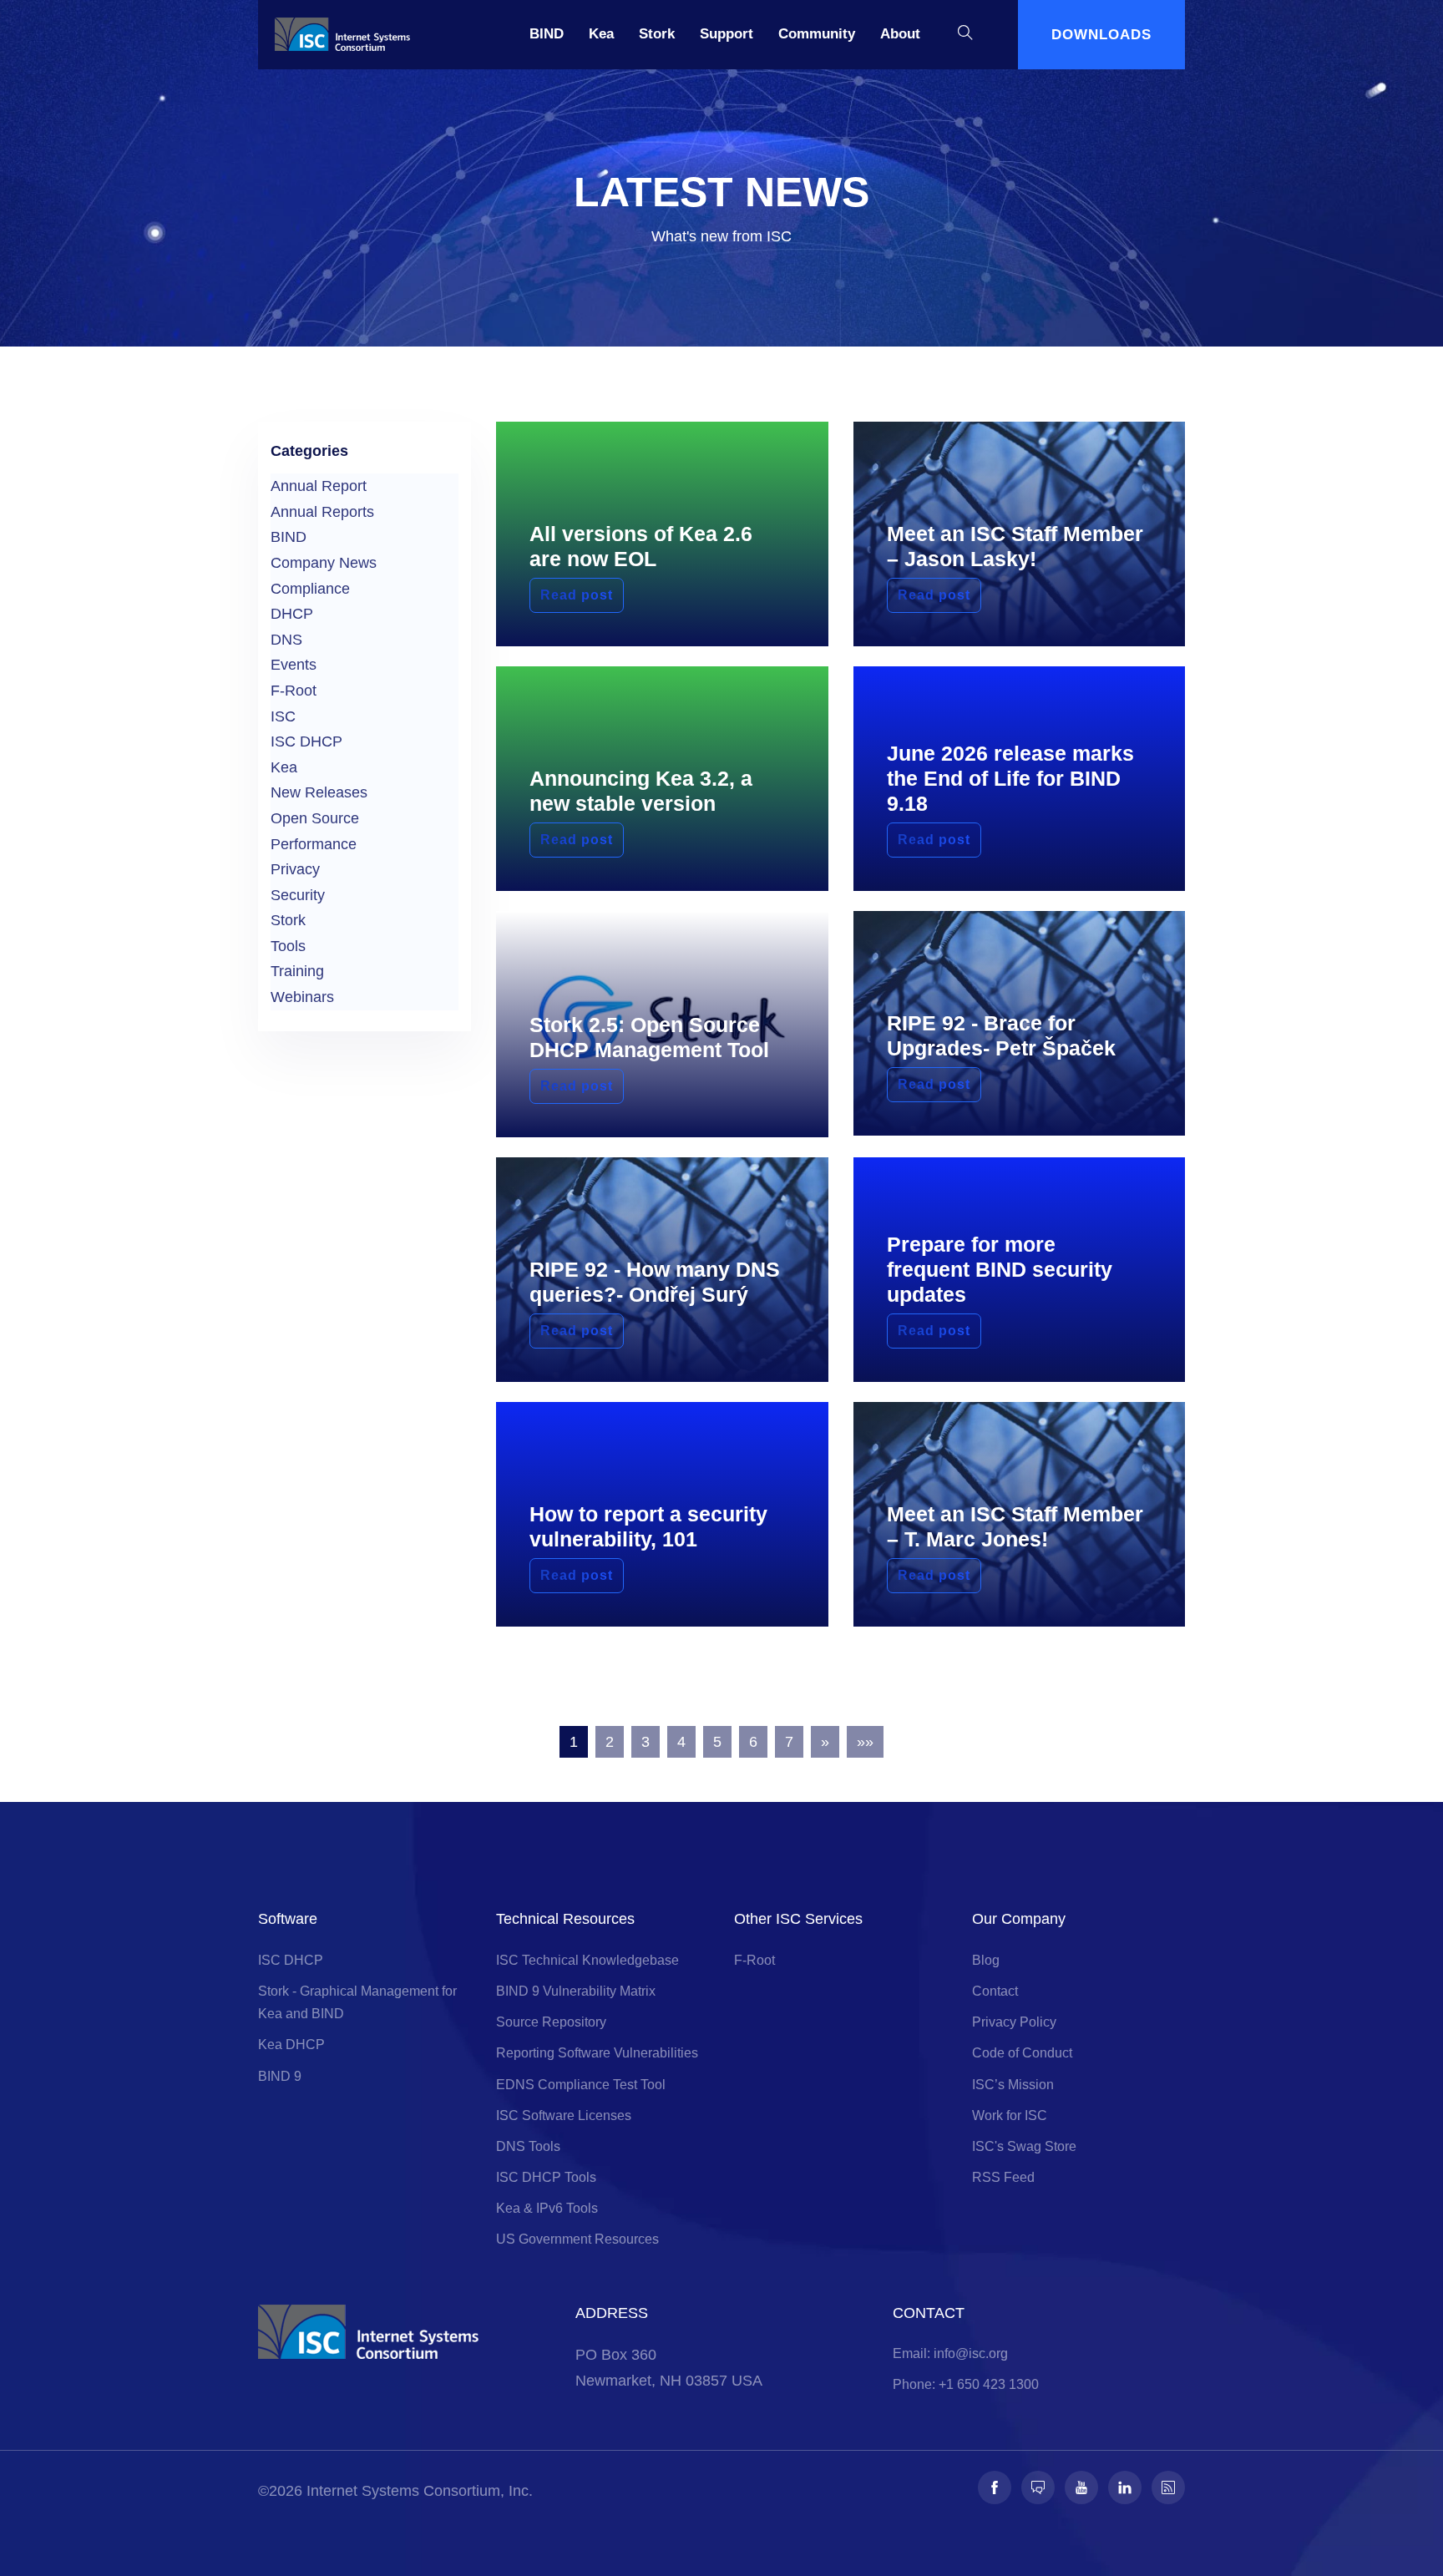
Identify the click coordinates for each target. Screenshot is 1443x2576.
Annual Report (319, 486)
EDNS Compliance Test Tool (581, 2085)
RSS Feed (1003, 2177)
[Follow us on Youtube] (1081, 2487)
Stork (657, 34)
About (900, 34)
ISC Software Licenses (564, 2115)
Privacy (295, 869)
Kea (601, 34)
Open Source (315, 818)
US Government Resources (577, 2239)
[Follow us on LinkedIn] (1125, 2487)
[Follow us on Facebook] (995, 2487)
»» (865, 1742)
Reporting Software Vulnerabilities (597, 2053)
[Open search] (965, 35)
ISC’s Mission (1013, 2085)
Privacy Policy (1014, 2022)
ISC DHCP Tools (546, 2177)
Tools (288, 946)
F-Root (294, 691)
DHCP (292, 614)
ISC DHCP (306, 741)
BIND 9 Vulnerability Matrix (576, 1991)
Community (817, 34)
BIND (547, 34)
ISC (283, 716)
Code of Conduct (1022, 2053)
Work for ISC (1010, 2115)
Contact (995, 1991)
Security (298, 895)
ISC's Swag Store (1024, 2146)
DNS (286, 640)
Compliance (310, 589)
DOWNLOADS (1101, 35)
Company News (324, 563)
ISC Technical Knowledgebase (587, 1960)
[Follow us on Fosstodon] (1038, 2487)
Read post (577, 595)
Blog (986, 1960)
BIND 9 (280, 2076)
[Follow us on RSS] (1168, 2487)
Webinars (302, 997)
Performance (314, 844)
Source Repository (551, 2022)
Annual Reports (322, 512)
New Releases (319, 792)
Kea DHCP (291, 2045)
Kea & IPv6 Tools (547, 2208)
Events (294, 665)
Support (727, 34)
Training (297, 971)
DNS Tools (528, 2146)
